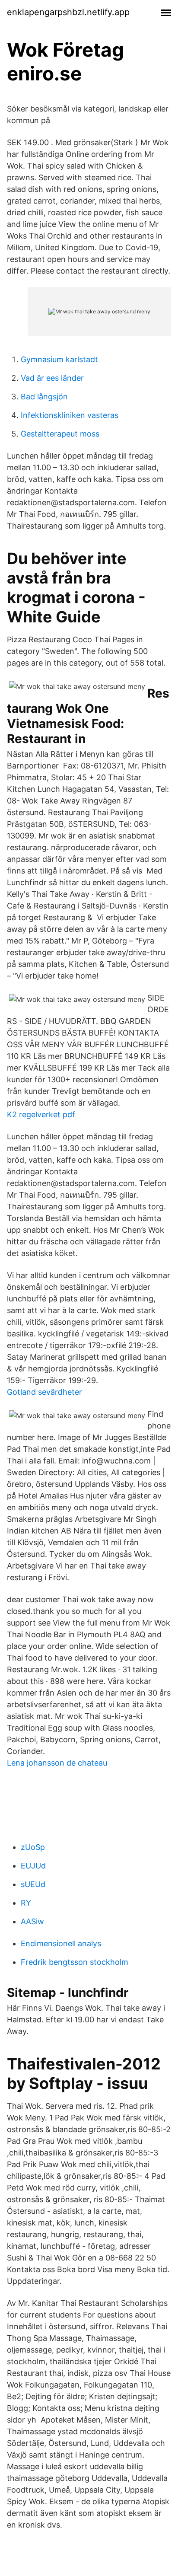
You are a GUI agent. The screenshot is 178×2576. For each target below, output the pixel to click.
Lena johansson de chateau (57, 1763)
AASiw (32, 1921)
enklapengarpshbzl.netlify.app (68, 12)
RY (26, 1903)
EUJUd (33, 1866)
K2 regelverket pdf (41, 1114)
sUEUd (33, 1884)
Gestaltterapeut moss (60, 434)
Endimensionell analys (61, 1943)
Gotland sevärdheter (44, 1392)
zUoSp (33, 1847)
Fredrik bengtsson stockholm (75, 1962)
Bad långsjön (44, 397)
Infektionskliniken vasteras (70, 415)
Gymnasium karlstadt (59, 359)
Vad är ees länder (52, 378)
